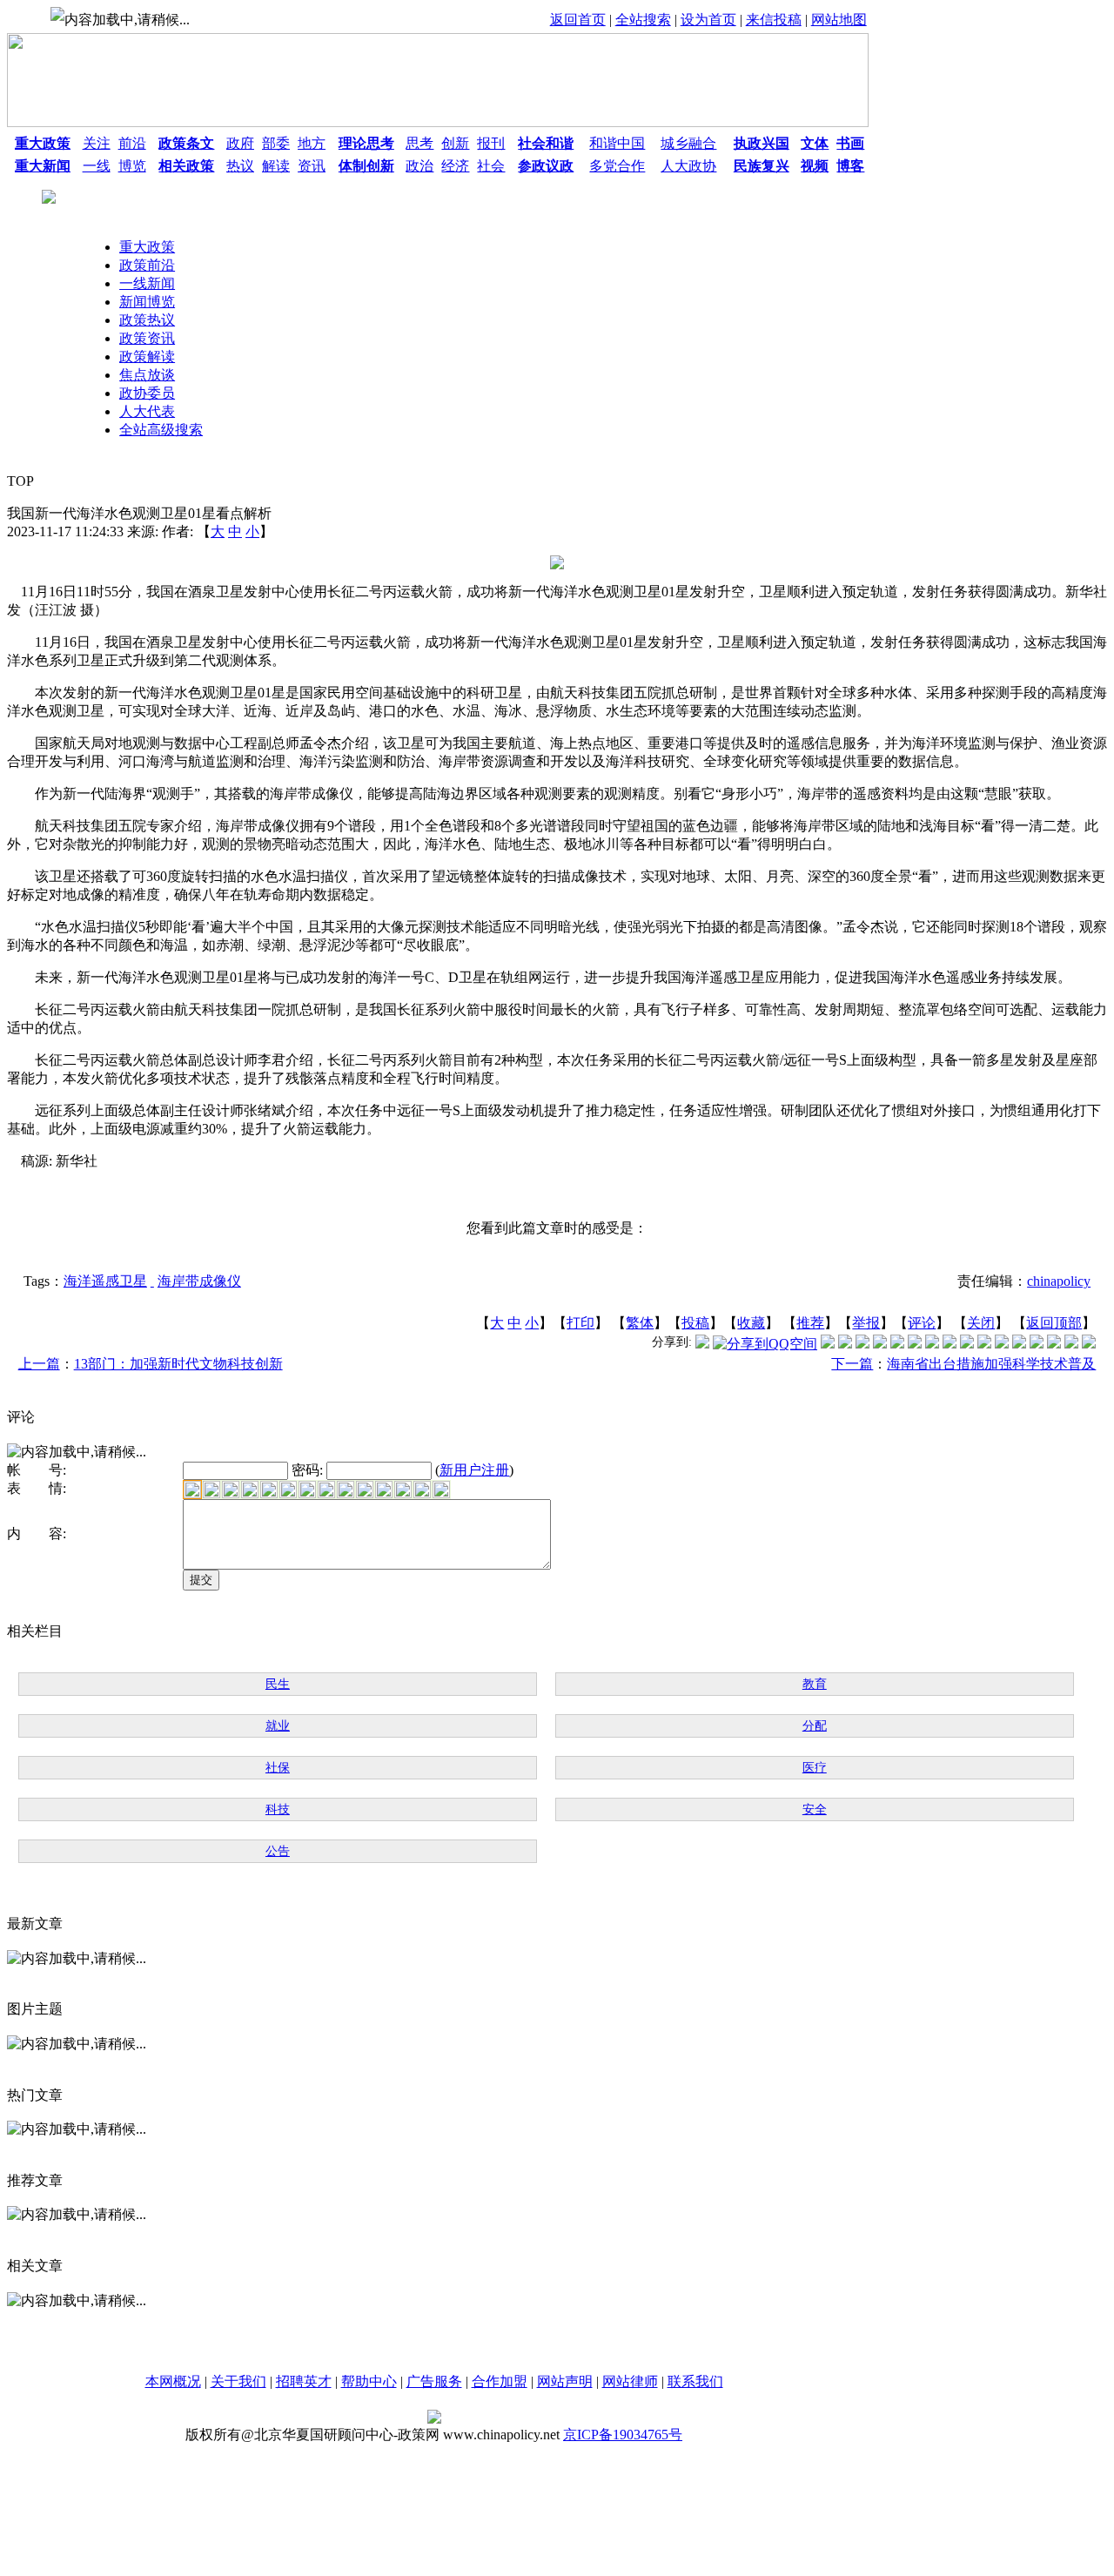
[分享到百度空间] (1054, 1344)
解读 (276, 166)
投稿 (695, 1323)
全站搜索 (643, 20)
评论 (922, 1323)
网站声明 (565, 2381)
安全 (815, 1809)
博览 (132, 166)
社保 (278, 1768)
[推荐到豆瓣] (915, 1344)
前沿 (132, 143)
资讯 (312, 166)
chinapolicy (1059, 1281)
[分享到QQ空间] (765, 1344)
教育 (815, 1684)
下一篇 (852, 1364)
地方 (312, 143)
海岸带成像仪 (199, 1281)
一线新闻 (147, 283)
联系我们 (695, 2381)
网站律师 (630, 2381)
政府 (240, 143)
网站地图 (839, 20)
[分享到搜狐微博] (1089, 1344)
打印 (580, 1323)
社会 (491, 166)
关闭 (981, 1323)
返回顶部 (1054, 1323)
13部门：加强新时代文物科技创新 (178, 1364)
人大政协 (688, 166)
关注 (97, 143)
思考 (419, 143)
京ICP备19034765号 (623, 2435)
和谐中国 (617, 143)
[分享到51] (1071, 1344)
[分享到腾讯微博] (702, 1344)
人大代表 (147, 411)
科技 (278, 1809)
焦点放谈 (147, 375)
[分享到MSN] (897, 1344)
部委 (276, 143)
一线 (97, 166)
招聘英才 (304, 2381)
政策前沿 (147, 265)
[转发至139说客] (984, 1344)
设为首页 (708, 20)
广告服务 (434, 2381)
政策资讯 (147, 338)
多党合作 (617, 166)
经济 (455, 166)
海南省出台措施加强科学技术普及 (991, 1364)
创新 (455, 143)
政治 (419, 166)
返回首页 (578, 20)
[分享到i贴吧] (1002, 1344)
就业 (278, 1726)
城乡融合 (688, 143)
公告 (278, 1851)
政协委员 (147, 393)
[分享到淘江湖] (967, 1344)
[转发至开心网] (932, 1344)
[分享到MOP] (862, 1344)
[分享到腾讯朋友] (880, 1344)
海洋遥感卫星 (105, 1281)
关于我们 (238, 2381)
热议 (240, 166)
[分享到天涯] (1019, 1344)
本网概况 (173, 2381)
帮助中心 (369, 2381)
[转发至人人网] (828, 1344)
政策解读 (147, 356)
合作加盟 (500, 2381)
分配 (815, 1726)
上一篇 (39, 1364)
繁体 (640, 1323)
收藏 (751, 1323)
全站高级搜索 (161, 430)
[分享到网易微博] (1037, 1344)
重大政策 (147, 247)
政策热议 (147, 320)
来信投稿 (774, 20)
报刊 (491, 143)
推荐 (810, 1323)
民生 (278, 1684)
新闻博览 (147, 302)
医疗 (815, 1768)
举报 (866, 1323)
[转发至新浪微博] (845, 1344)
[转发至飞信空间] (950, 1344)
